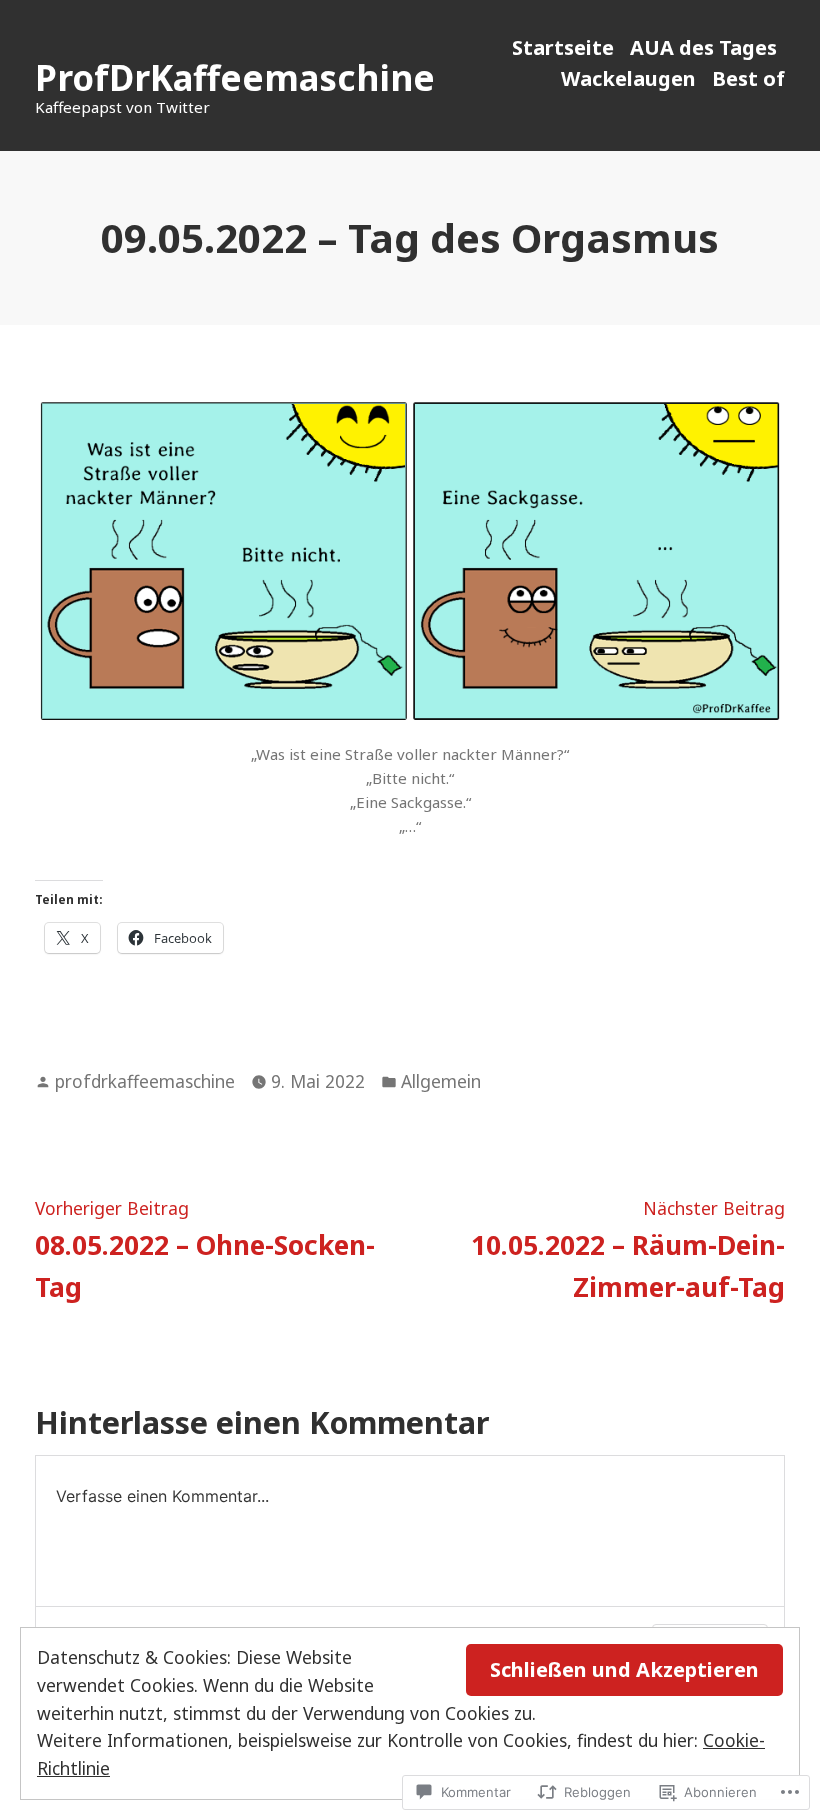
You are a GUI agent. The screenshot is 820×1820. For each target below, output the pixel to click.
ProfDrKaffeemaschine (235, 77)
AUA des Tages (703, 47)
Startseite (563, 47)
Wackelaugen (628, 78)
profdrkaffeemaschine (145, 1081)
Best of (748, 78)
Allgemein (441, 1081)
